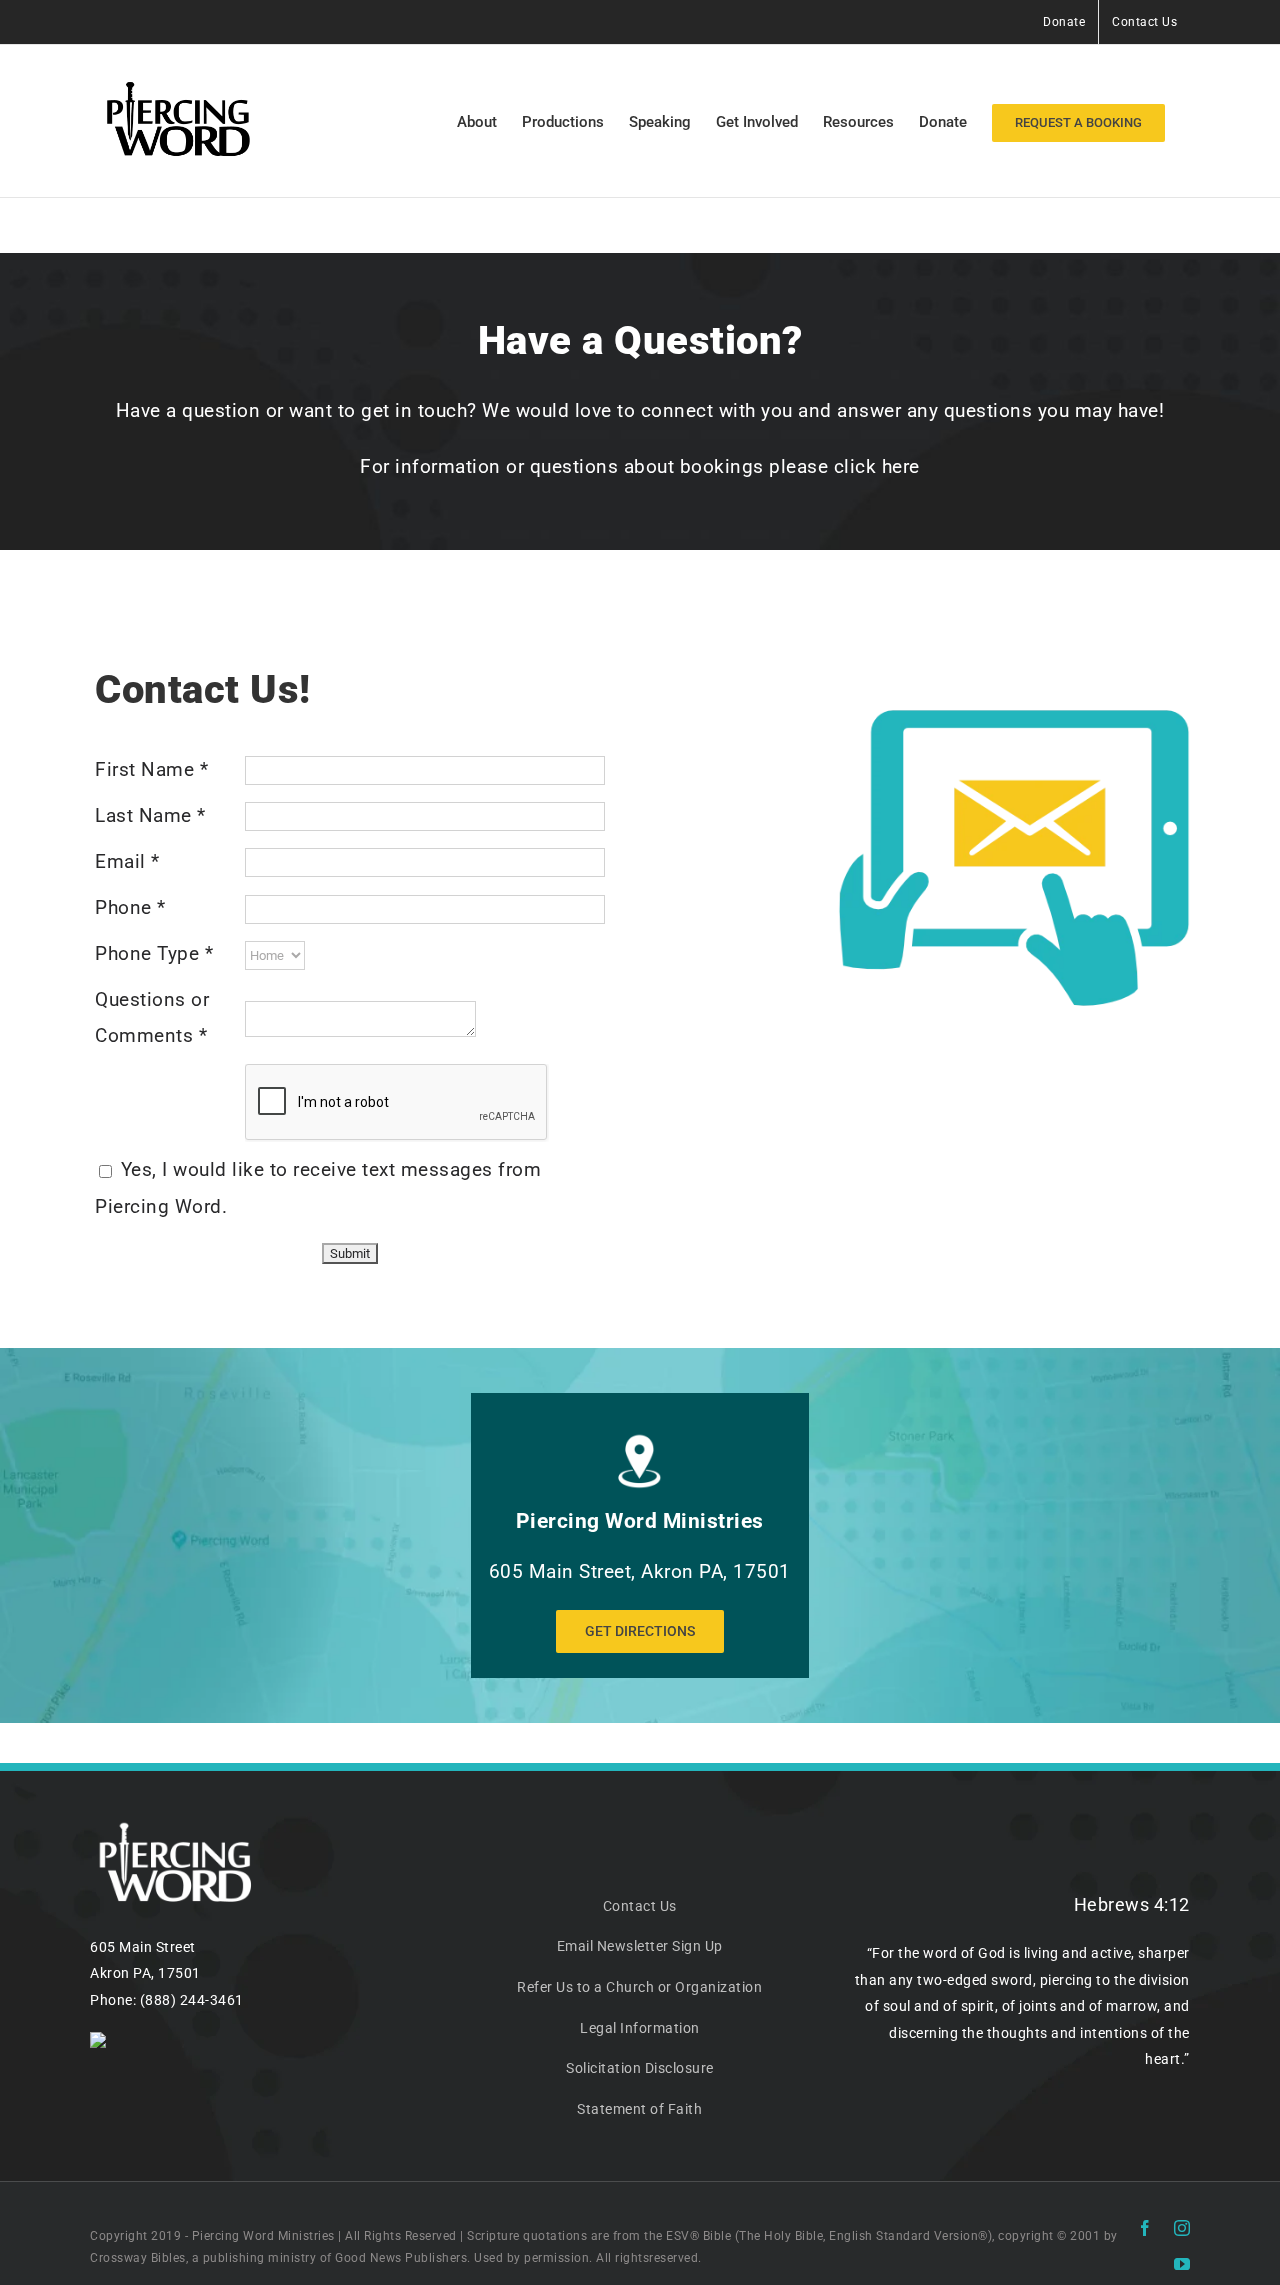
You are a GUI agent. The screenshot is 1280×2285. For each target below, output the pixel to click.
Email (127, 861)
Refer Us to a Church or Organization (639, 1987)
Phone (130, 907)
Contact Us (640, 1906)
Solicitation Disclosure (640, 2068)
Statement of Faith (639, 2109)
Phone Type (154, 953)
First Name (151, 769)
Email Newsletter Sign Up (640, 1946)
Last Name (150, 815)
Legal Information (640, 2028)
